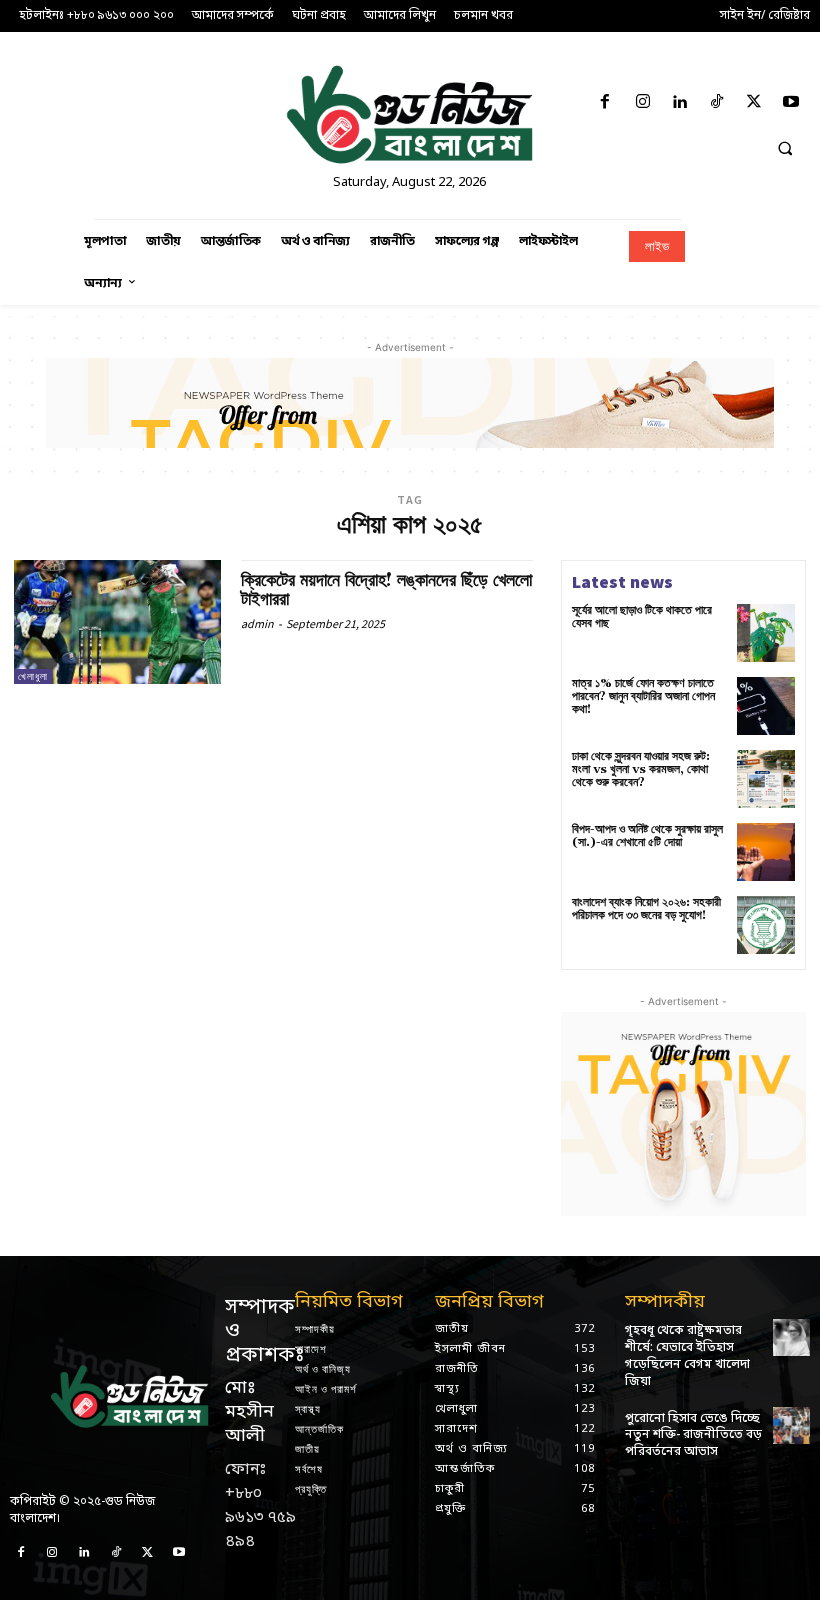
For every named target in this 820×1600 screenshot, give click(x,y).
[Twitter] (754, 103)
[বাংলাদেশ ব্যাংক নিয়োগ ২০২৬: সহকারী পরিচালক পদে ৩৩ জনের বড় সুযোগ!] (766, 925)
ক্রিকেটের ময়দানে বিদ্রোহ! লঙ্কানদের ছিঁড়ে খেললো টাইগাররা (386, 590)
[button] (785, 148)
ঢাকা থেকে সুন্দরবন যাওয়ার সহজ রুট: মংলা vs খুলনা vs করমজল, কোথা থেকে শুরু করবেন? (641, 769)
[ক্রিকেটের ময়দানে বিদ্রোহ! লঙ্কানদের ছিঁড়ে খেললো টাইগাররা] (117, 622)
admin (257, 623)
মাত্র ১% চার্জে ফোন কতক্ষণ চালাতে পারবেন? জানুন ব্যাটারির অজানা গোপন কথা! (643, 696)
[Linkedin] (679, 103)
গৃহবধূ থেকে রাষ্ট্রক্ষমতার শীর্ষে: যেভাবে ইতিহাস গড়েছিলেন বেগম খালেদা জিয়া (687, 1356)
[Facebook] (605, 103)
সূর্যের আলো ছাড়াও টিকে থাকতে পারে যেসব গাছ (642, 617)
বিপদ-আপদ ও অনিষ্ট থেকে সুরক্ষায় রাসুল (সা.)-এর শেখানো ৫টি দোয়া (647, 836)
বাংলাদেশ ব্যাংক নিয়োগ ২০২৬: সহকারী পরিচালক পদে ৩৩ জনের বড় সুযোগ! (646, 909)
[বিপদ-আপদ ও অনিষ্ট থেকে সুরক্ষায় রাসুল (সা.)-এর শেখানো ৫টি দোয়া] (766, 852)
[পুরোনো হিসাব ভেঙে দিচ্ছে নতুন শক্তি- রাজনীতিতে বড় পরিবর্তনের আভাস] (791, 1425)
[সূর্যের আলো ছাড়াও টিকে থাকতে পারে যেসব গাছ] (766, 633)
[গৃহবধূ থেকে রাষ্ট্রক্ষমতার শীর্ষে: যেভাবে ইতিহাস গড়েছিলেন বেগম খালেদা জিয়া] (791, 1337)
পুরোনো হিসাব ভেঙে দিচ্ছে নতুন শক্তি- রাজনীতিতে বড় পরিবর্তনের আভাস (693, 1436)
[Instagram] (642, 103)
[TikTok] (716, 103)
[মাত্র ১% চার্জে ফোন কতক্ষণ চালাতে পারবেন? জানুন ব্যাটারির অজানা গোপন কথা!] (766, 706)
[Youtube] (791, 103)
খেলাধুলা (33, 676)
